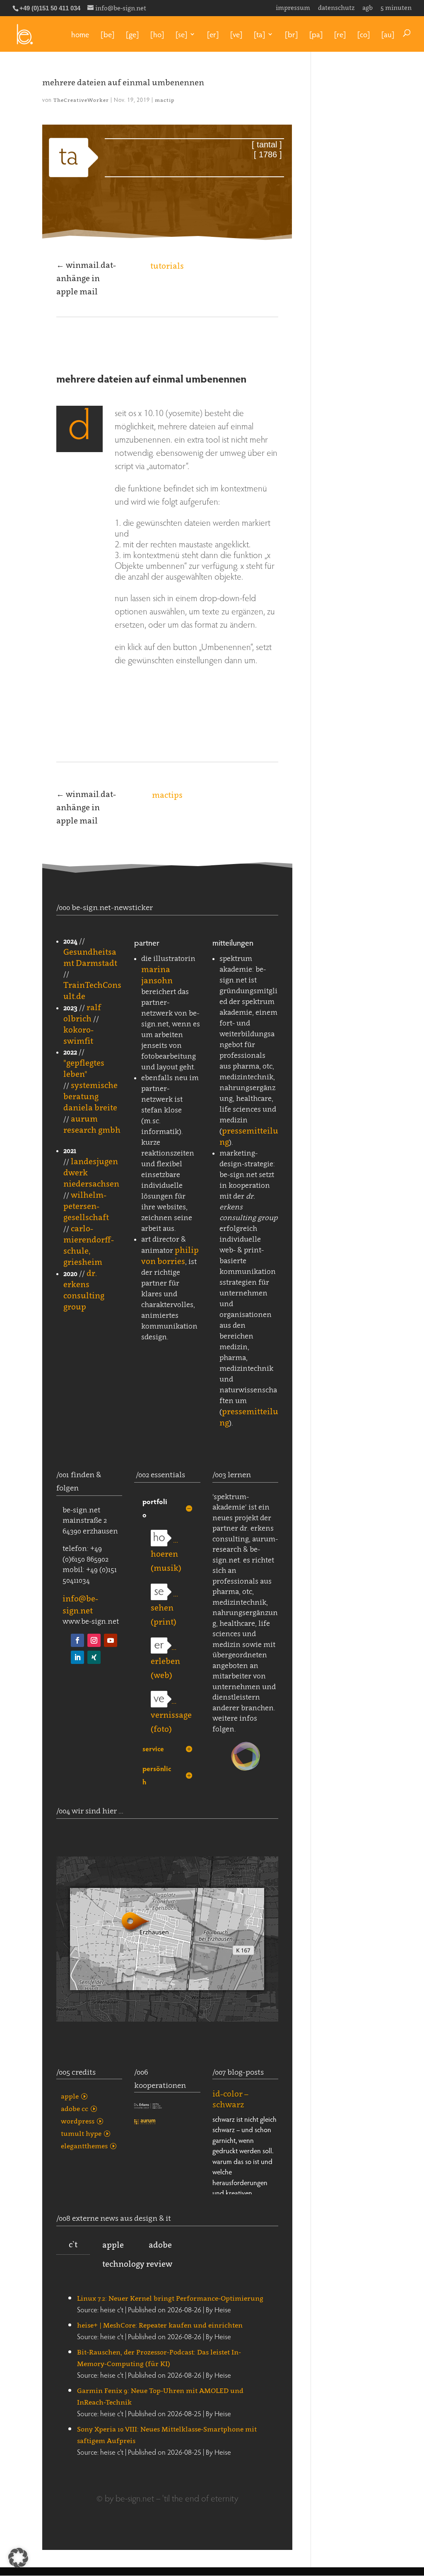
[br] (291, 34)
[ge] (132, 34)
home (80, 34)
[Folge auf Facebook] (77, 1640)
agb (367, 8)
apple (70, 2096)
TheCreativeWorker (81, 100)
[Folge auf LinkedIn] (77, 1657)
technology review (137, 2264)
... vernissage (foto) (171, 1715)
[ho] (157, 34)
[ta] (259, 34)
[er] (213, 34)
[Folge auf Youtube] (111, 1640)
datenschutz (336, 8)
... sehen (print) (164, 1608)
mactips (167, 795)
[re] (340, 34)
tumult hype (81, 2133)
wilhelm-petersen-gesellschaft (86, 1206)
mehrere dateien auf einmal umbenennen (123, 82)
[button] (18, 2558)
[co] (364, 34)
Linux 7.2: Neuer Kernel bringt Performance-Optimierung (170, 2298)
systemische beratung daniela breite (90, 1096)
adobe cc (75, 2109)
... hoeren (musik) (166, 1554)
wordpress (78, 2121)
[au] (388, 34)
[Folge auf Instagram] (94, 1640)
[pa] (316, 34)
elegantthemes (84, 2146)
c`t (73, 2244)
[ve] (236, 34)
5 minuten (396, 8)
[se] (181, 34)
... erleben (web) (165, 1661)
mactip (165, 100)
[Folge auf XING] (94, 1657)
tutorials (167, 266)
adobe (160, 2245)
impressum (293, 8)
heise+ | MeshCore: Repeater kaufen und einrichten (160, 2325)
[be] (107, 34)
